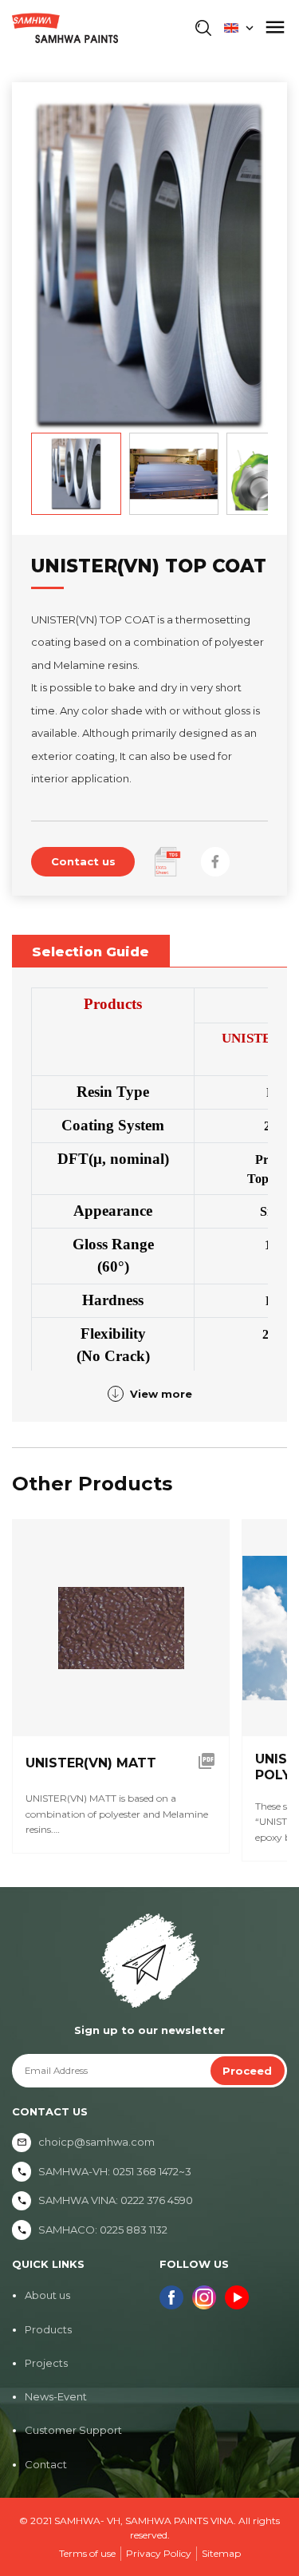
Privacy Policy (159, 2553)
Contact (46, 2464)
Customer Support (73, 2430)
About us (47, 2295)
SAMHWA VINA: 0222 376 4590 (116, 2200)
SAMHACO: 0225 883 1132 (103, 2230)
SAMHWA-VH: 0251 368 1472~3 (115, 2172)
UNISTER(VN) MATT (91, 1763)
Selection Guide (90, 952)
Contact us (83, 861)
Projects (46, 2363)
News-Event (56, 2396)
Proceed (247, 2071)
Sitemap (221, 2553)
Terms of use (87, 2553)
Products (48, 2329)
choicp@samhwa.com (96, 2142)
